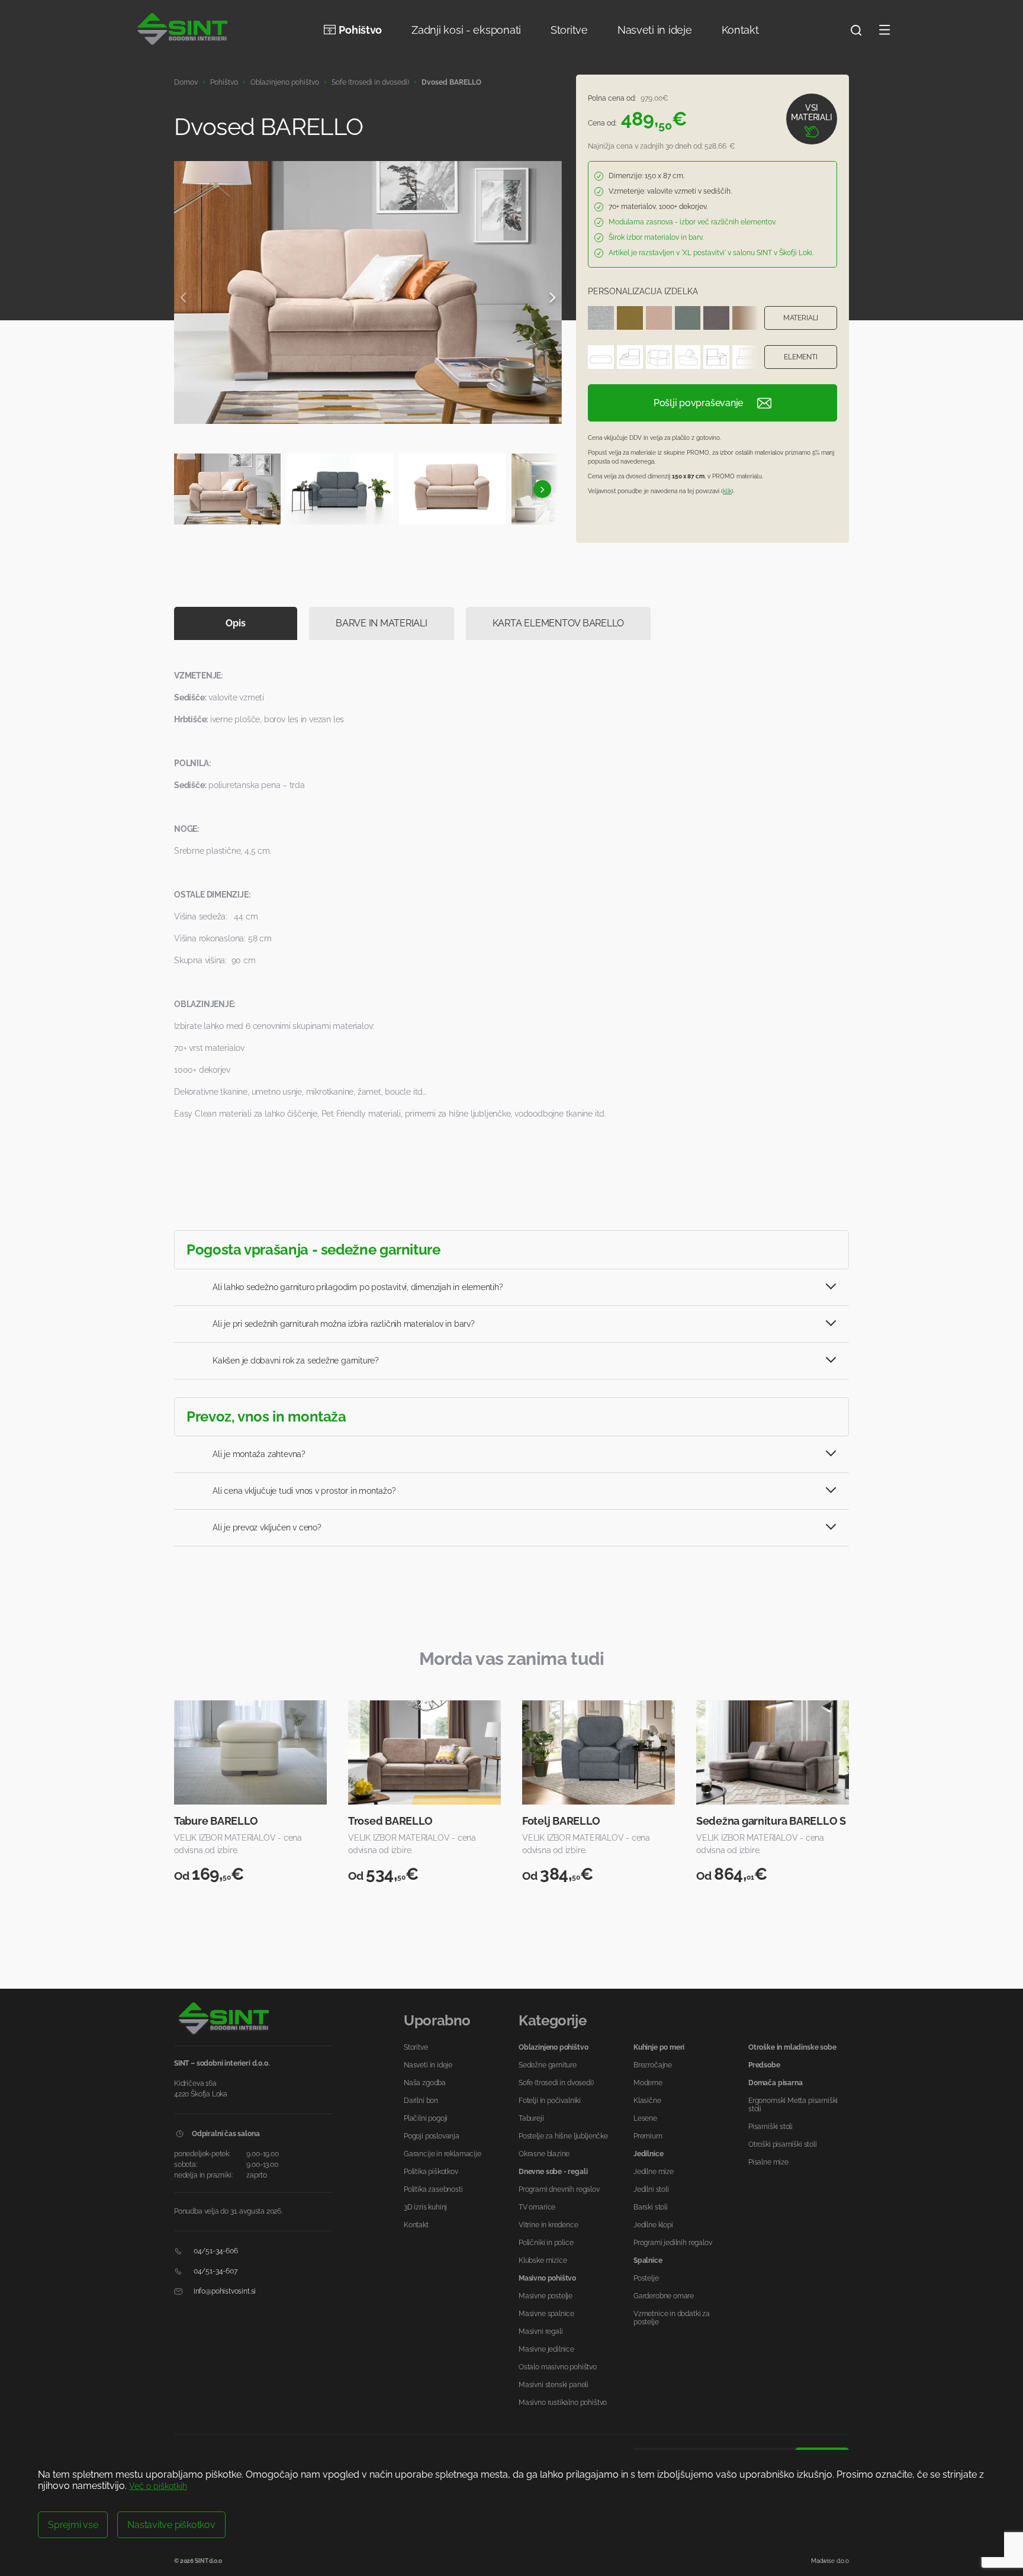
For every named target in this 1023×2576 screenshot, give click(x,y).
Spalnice (648, 2260)
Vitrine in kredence (549, 2225)
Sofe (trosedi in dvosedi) (370, 82)
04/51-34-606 (215, 2251)
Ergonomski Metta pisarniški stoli (793, 2105)
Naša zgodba (425, 2083)
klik (727, 491)
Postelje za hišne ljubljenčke (563, 2136)
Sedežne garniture (548, 2065)
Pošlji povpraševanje (698, 403)
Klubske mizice (543, 2260)
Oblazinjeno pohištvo (285, 82)
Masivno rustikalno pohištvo (563, 2403)
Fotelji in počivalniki (550, 2101)
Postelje (646, 2278)
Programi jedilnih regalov (673, 2243)
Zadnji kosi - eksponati (466, 30)
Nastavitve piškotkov (171, 2525)
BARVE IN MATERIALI (382, 623)
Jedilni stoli (651, 2189)
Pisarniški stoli (771, 2127)
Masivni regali (541, 2331)
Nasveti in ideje (655, 30)
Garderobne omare (664, 2296)
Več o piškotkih (158, 2486)
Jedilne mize (654, 2172)
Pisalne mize (768, 2162)
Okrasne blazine (544, 2154)
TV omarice (537, 2207)
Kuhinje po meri (659, 2047)
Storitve (569, 30)
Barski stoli (651, 2207)
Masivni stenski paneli (554, 2385)
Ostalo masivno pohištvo (558, 2367)
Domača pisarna (775, 2083)
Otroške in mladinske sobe (792, 2047)
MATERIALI (801, 318)
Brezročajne (653, 2065)
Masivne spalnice (546, 2314)
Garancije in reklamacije (443, 2154)
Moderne (648, 2083)
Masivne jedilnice (546, 2349)
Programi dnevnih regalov (559, 2189)
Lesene (645, 2118)
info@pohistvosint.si (224, 2291)
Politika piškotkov (431, 2172)
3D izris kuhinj (425, 2207)
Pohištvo (360, 30)
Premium (648, 2136)
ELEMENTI (801, 357)
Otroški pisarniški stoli (783, 2144)
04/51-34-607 (215, 2271)
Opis (235, 623)
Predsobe (764, 2065)
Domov (186, 82)
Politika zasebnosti (433, 2189)
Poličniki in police (546, 2243)
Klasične (647, 2101)
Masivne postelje (546, 2296)
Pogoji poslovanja (432, 2136)
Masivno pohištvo (547, 2278)
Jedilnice (648, 2154)
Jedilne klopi (653, 2225)
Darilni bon (421, 2101)
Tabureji (531, 2118)
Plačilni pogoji (426, 2118)
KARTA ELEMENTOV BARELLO (558, 623)
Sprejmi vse (73, 2525)
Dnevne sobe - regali (553, 2172)
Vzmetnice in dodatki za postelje (672, 2318)
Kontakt (740, 30)
